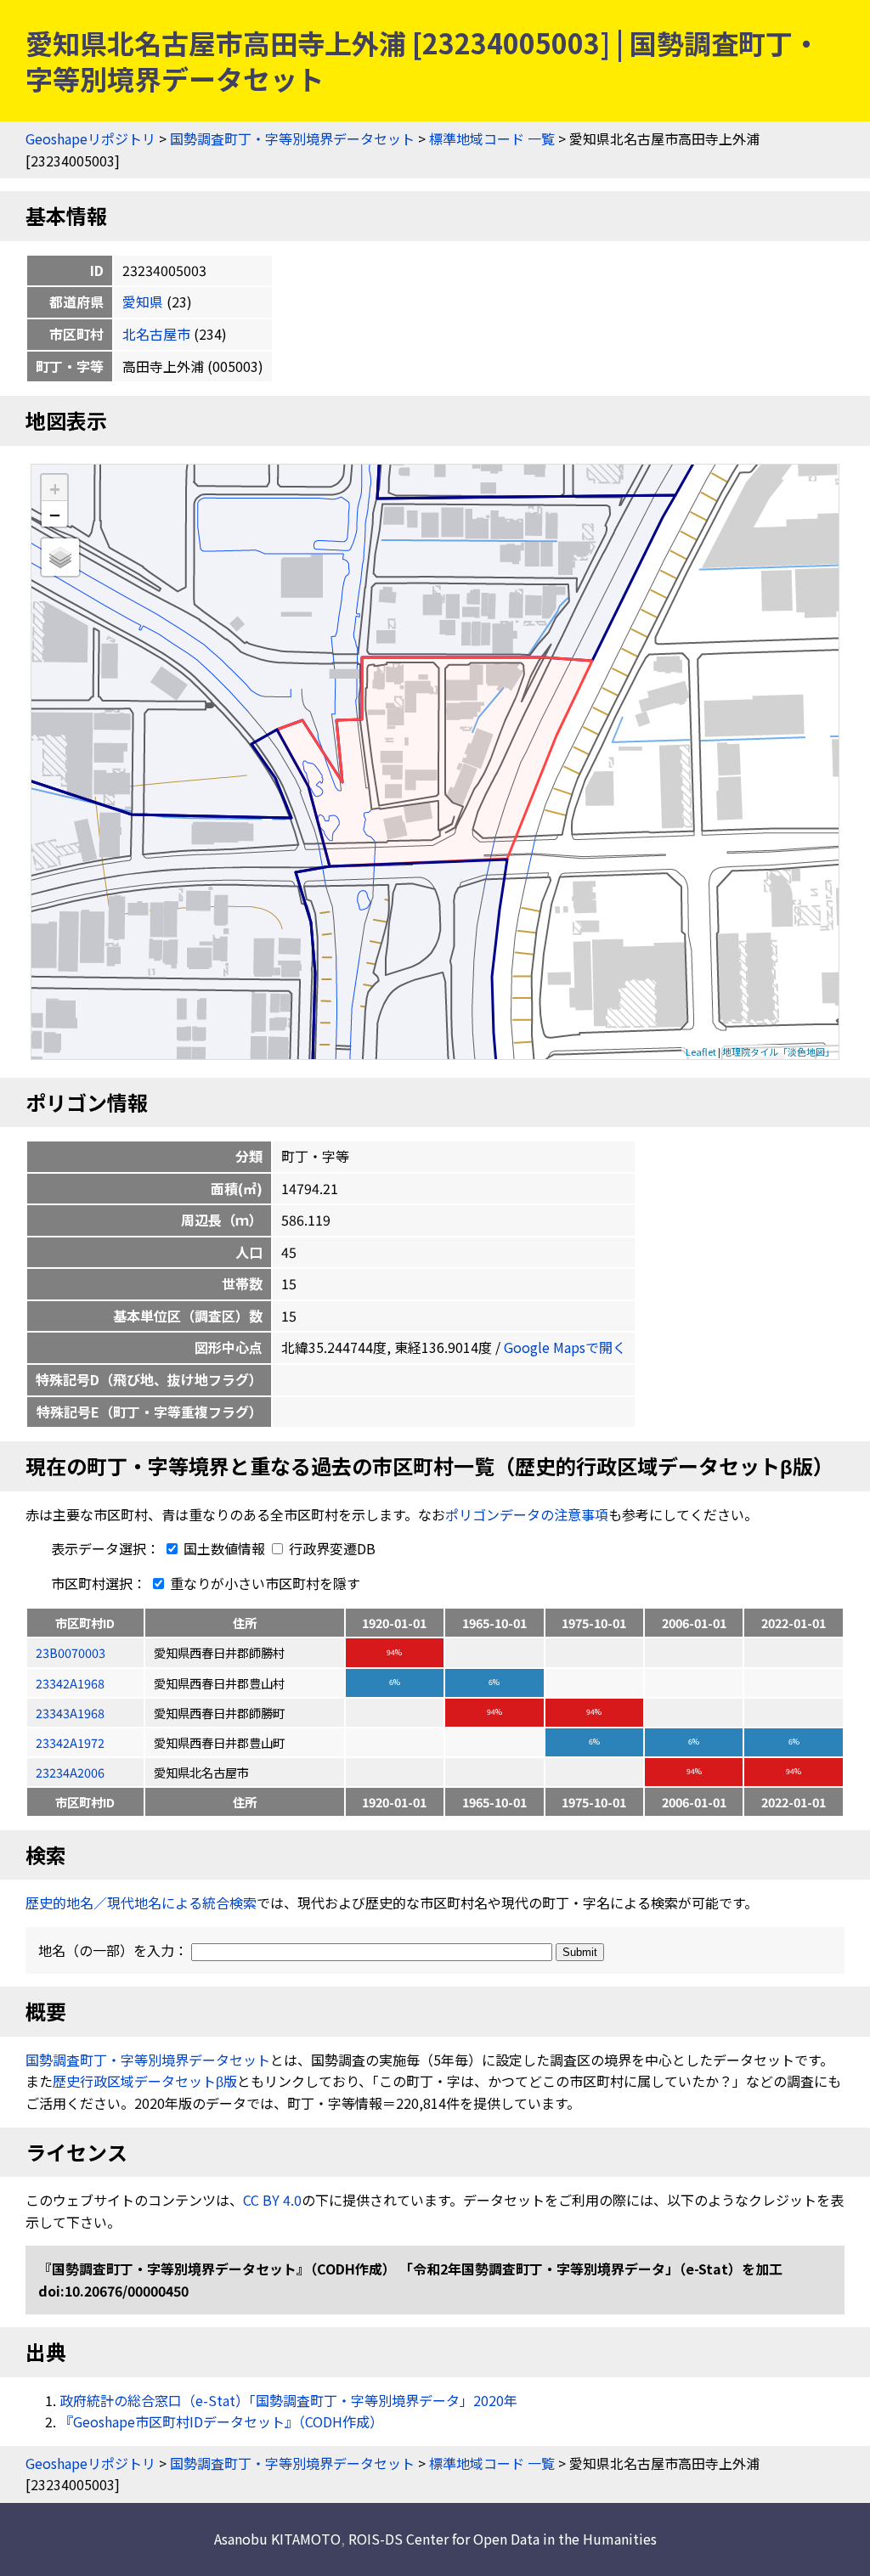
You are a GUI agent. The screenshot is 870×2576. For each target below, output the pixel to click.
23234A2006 (70, 1772)
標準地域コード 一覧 (492, 138)
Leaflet (701, 1051)
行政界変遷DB (330, 1548)
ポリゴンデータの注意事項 (527, 1514)
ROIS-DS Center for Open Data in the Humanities (503, 2539)
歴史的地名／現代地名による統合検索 (141, 1902)
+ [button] (55, 488)
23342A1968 (70, 1683)
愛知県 (143, 302)
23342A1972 (70, 1742)
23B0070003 (71, 1652)
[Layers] (60, 557)
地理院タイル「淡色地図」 (778, 1051)
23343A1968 (70, 1713)
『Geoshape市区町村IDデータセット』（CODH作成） (221, 2421)
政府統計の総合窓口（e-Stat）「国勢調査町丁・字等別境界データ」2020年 (288, 2400)
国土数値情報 (224, 1548)
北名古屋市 (156, 334)
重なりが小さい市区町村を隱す (263, 1583)
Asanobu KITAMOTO (277, 2539)
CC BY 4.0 (272, 2200)
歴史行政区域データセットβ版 (145, 2081)
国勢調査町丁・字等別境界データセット (292, 138)
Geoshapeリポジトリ (90, 138)
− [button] (55, 514)
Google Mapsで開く (565, 1347)
